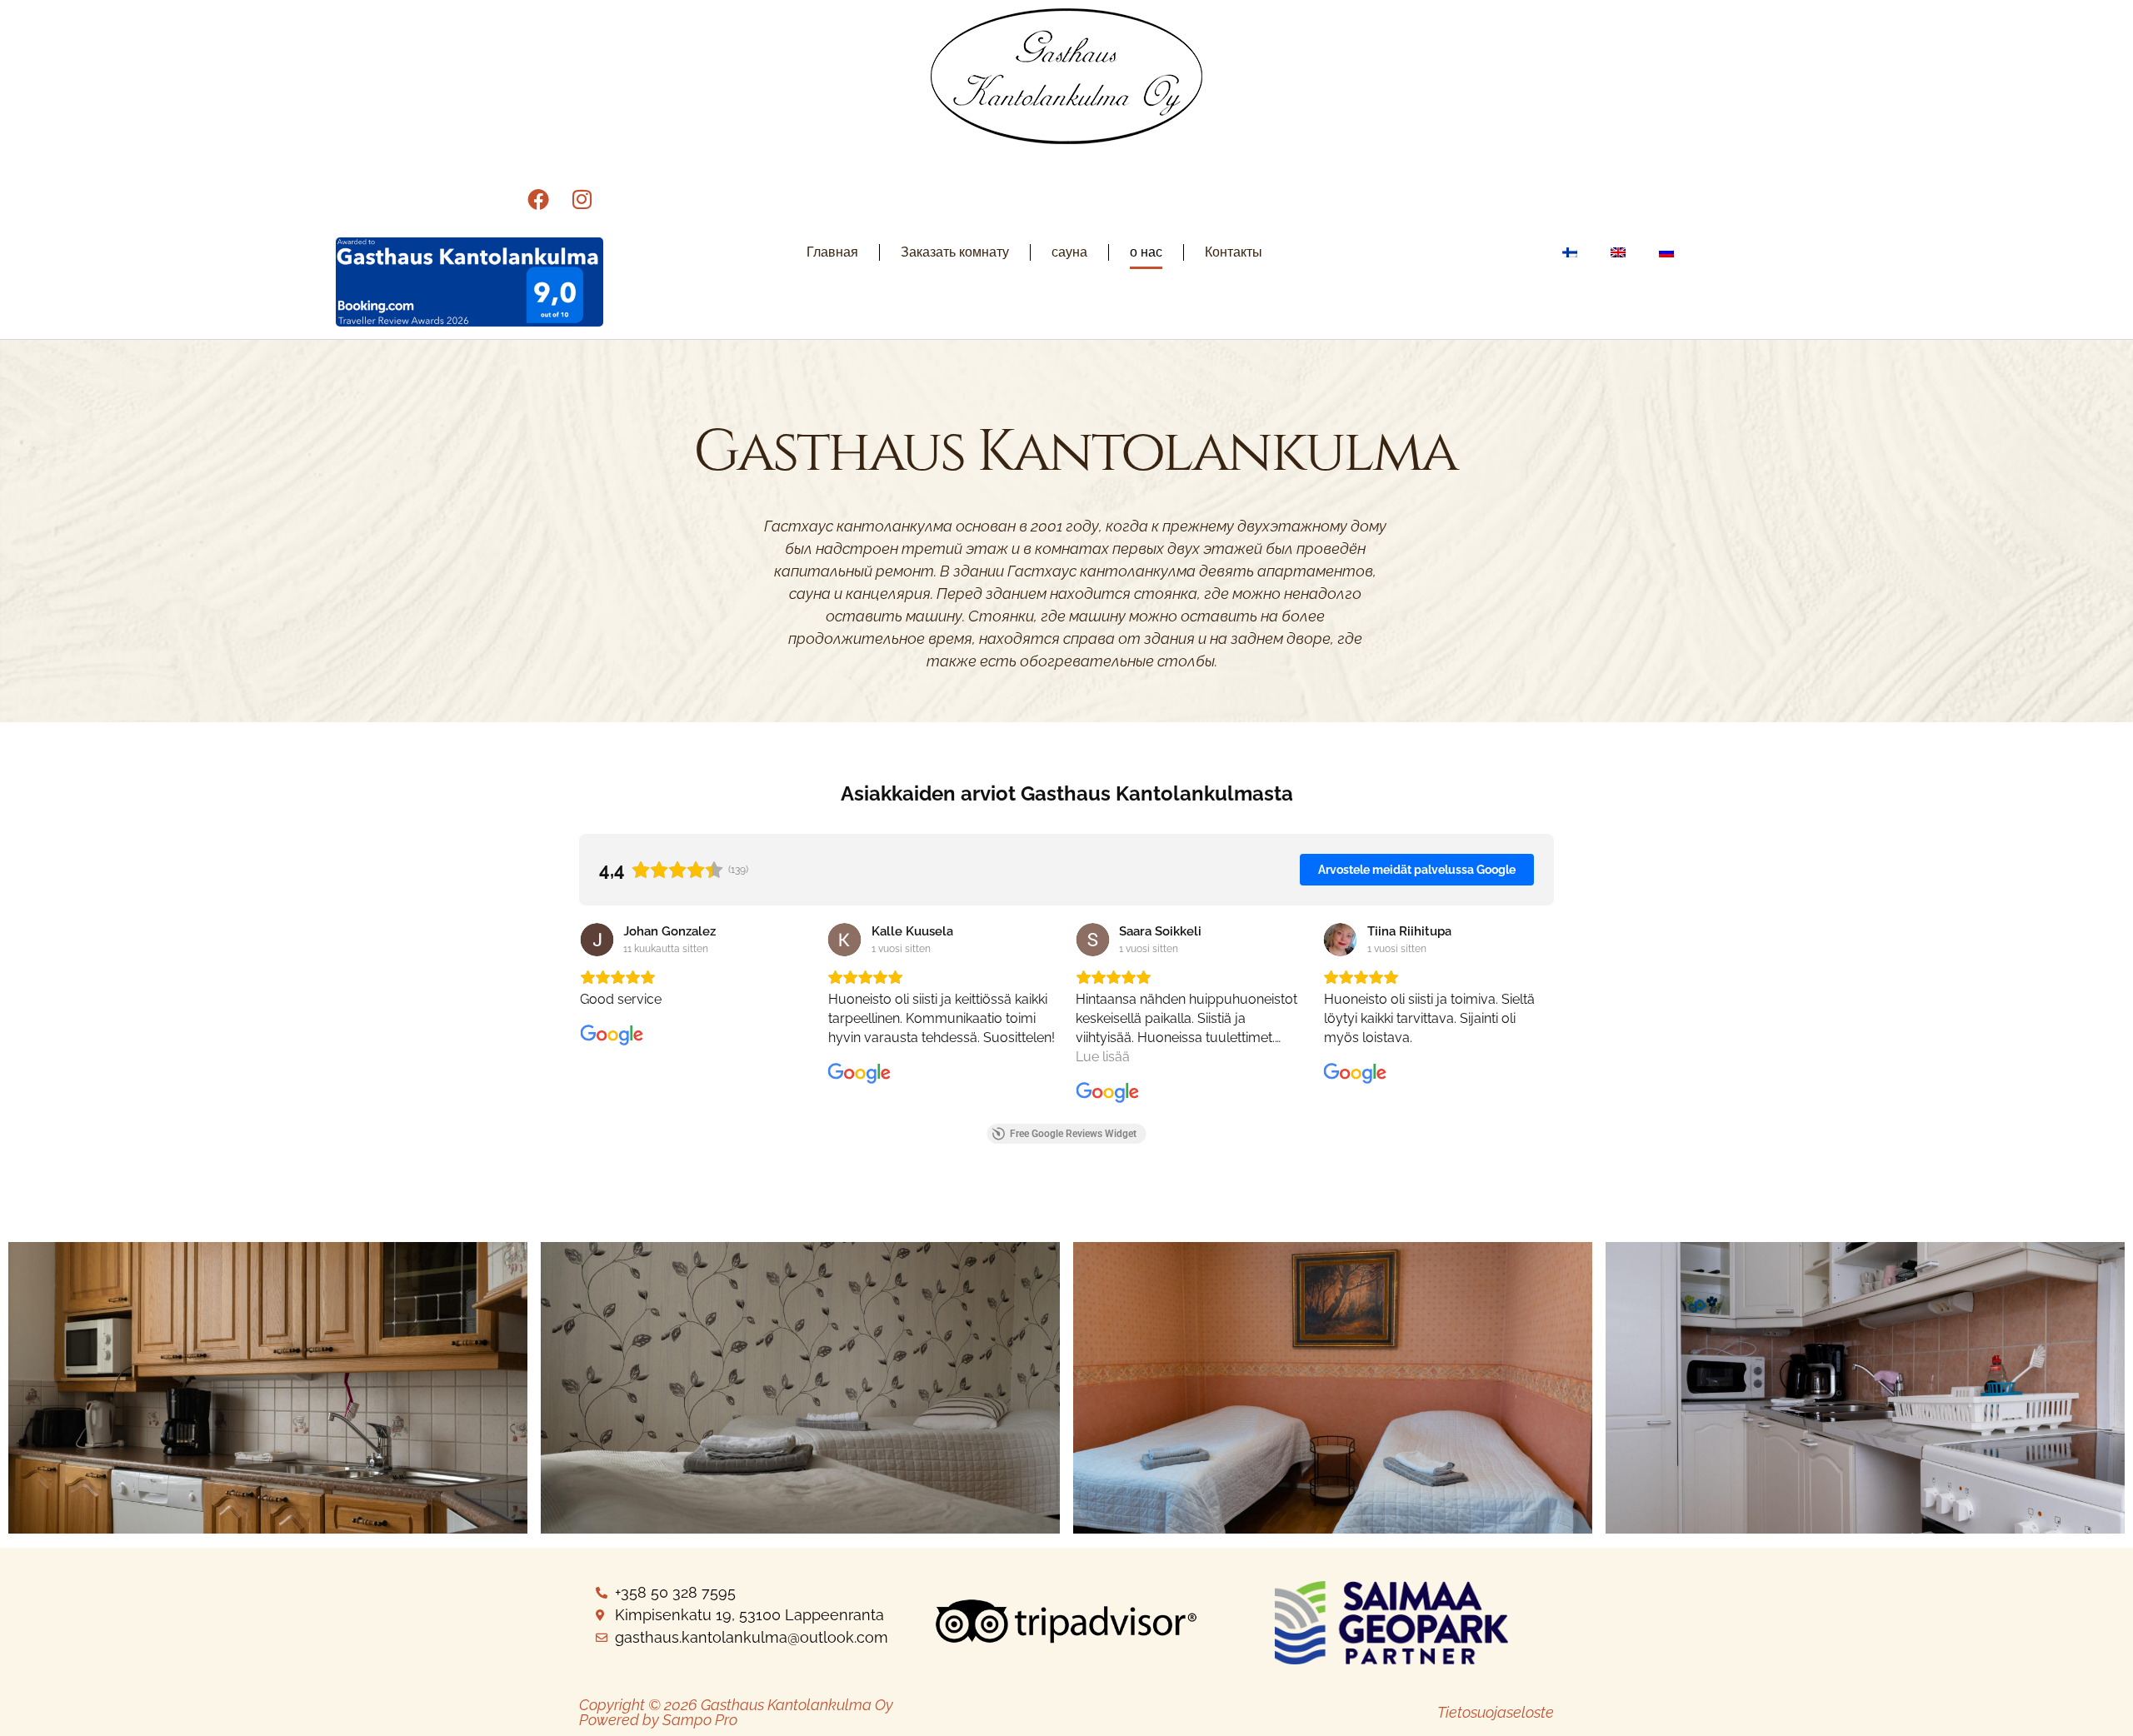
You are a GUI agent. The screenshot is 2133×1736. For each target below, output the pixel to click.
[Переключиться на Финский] (1570, 252)
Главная (832, 252)
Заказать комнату (955, 252)
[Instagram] (582, 199)
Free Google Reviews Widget (1073, 1134)
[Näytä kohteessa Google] (597, 940)
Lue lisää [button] (1103, 1057)
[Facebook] (538, 199)
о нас (1146, 252)
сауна (1069, 252)
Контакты (1234, 252)
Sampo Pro (700, 1720)
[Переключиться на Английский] (1618, 252)
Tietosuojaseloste (1496, 1712)
